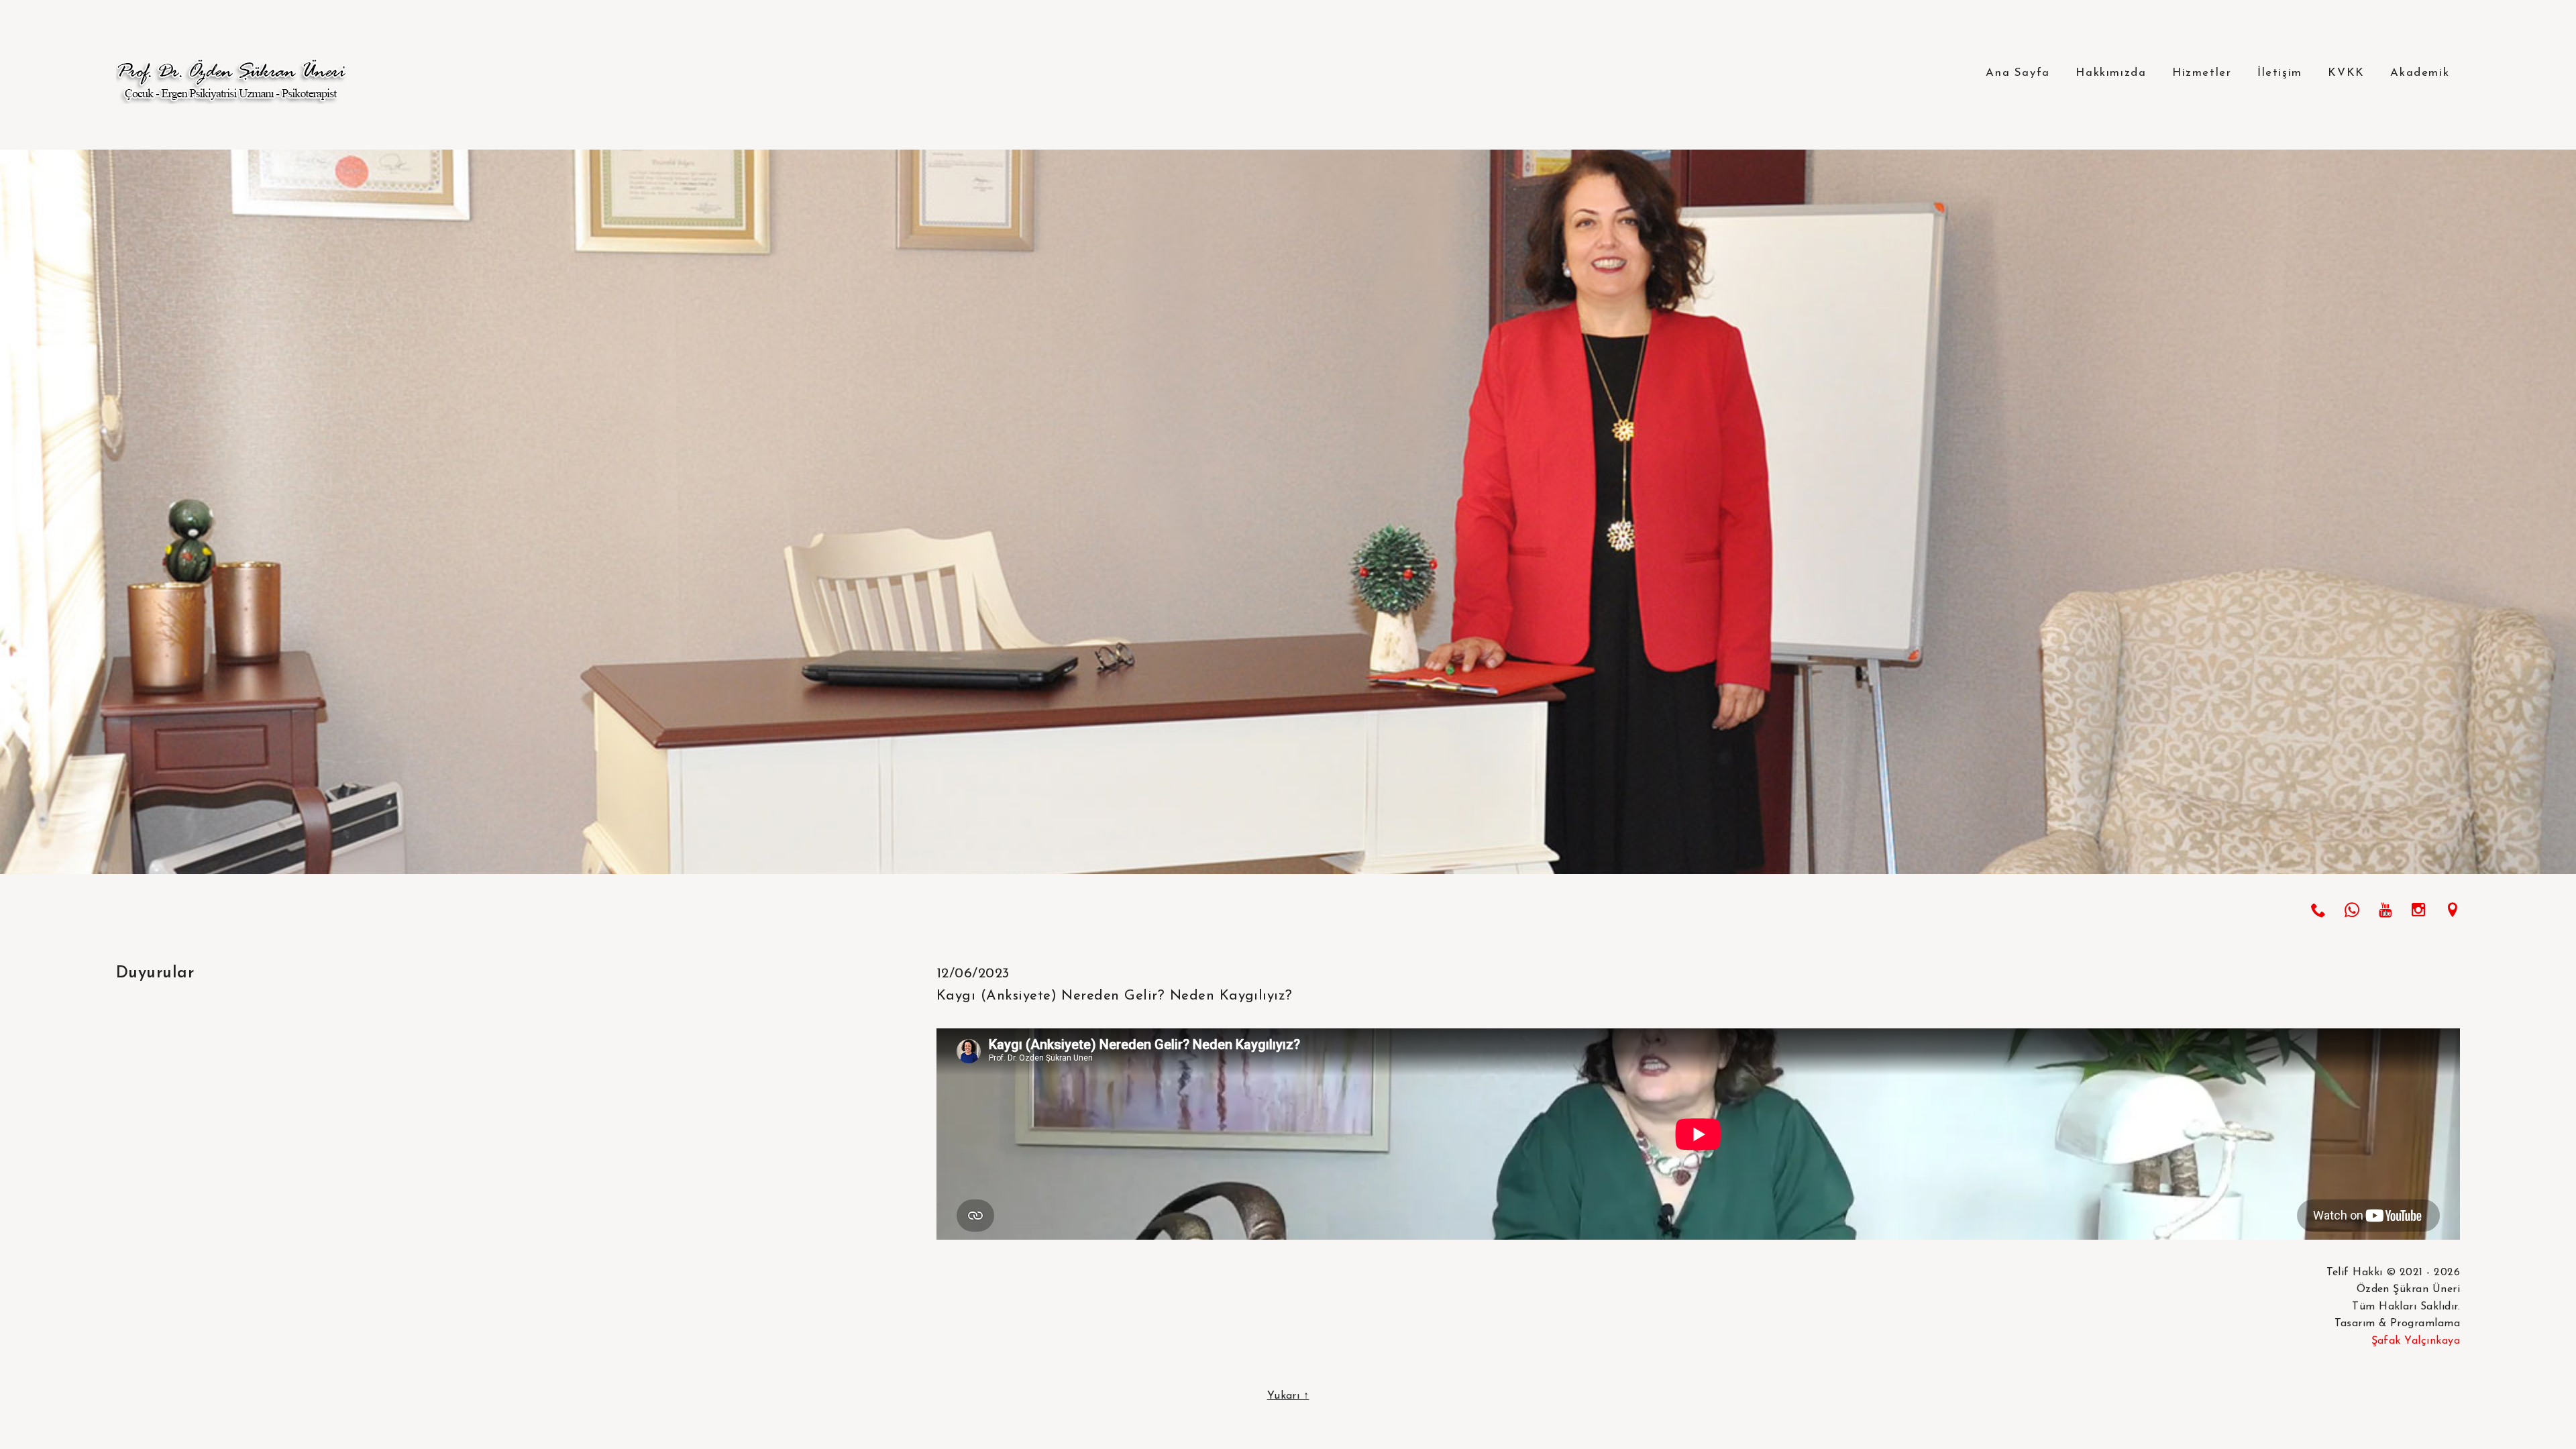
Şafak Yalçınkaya (2416, 1341)
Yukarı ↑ (1288, 1396)
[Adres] (2453, 913)
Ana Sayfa (2018, 73)
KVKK (2346, 73)
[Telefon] (2318, 913)
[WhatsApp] (2352, 913)
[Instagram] (2418, 913)
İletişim (2280, 73)
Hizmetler (2202, 73)
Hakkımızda (2111, 73)
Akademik (2420, 73)
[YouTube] (2385, 913)
